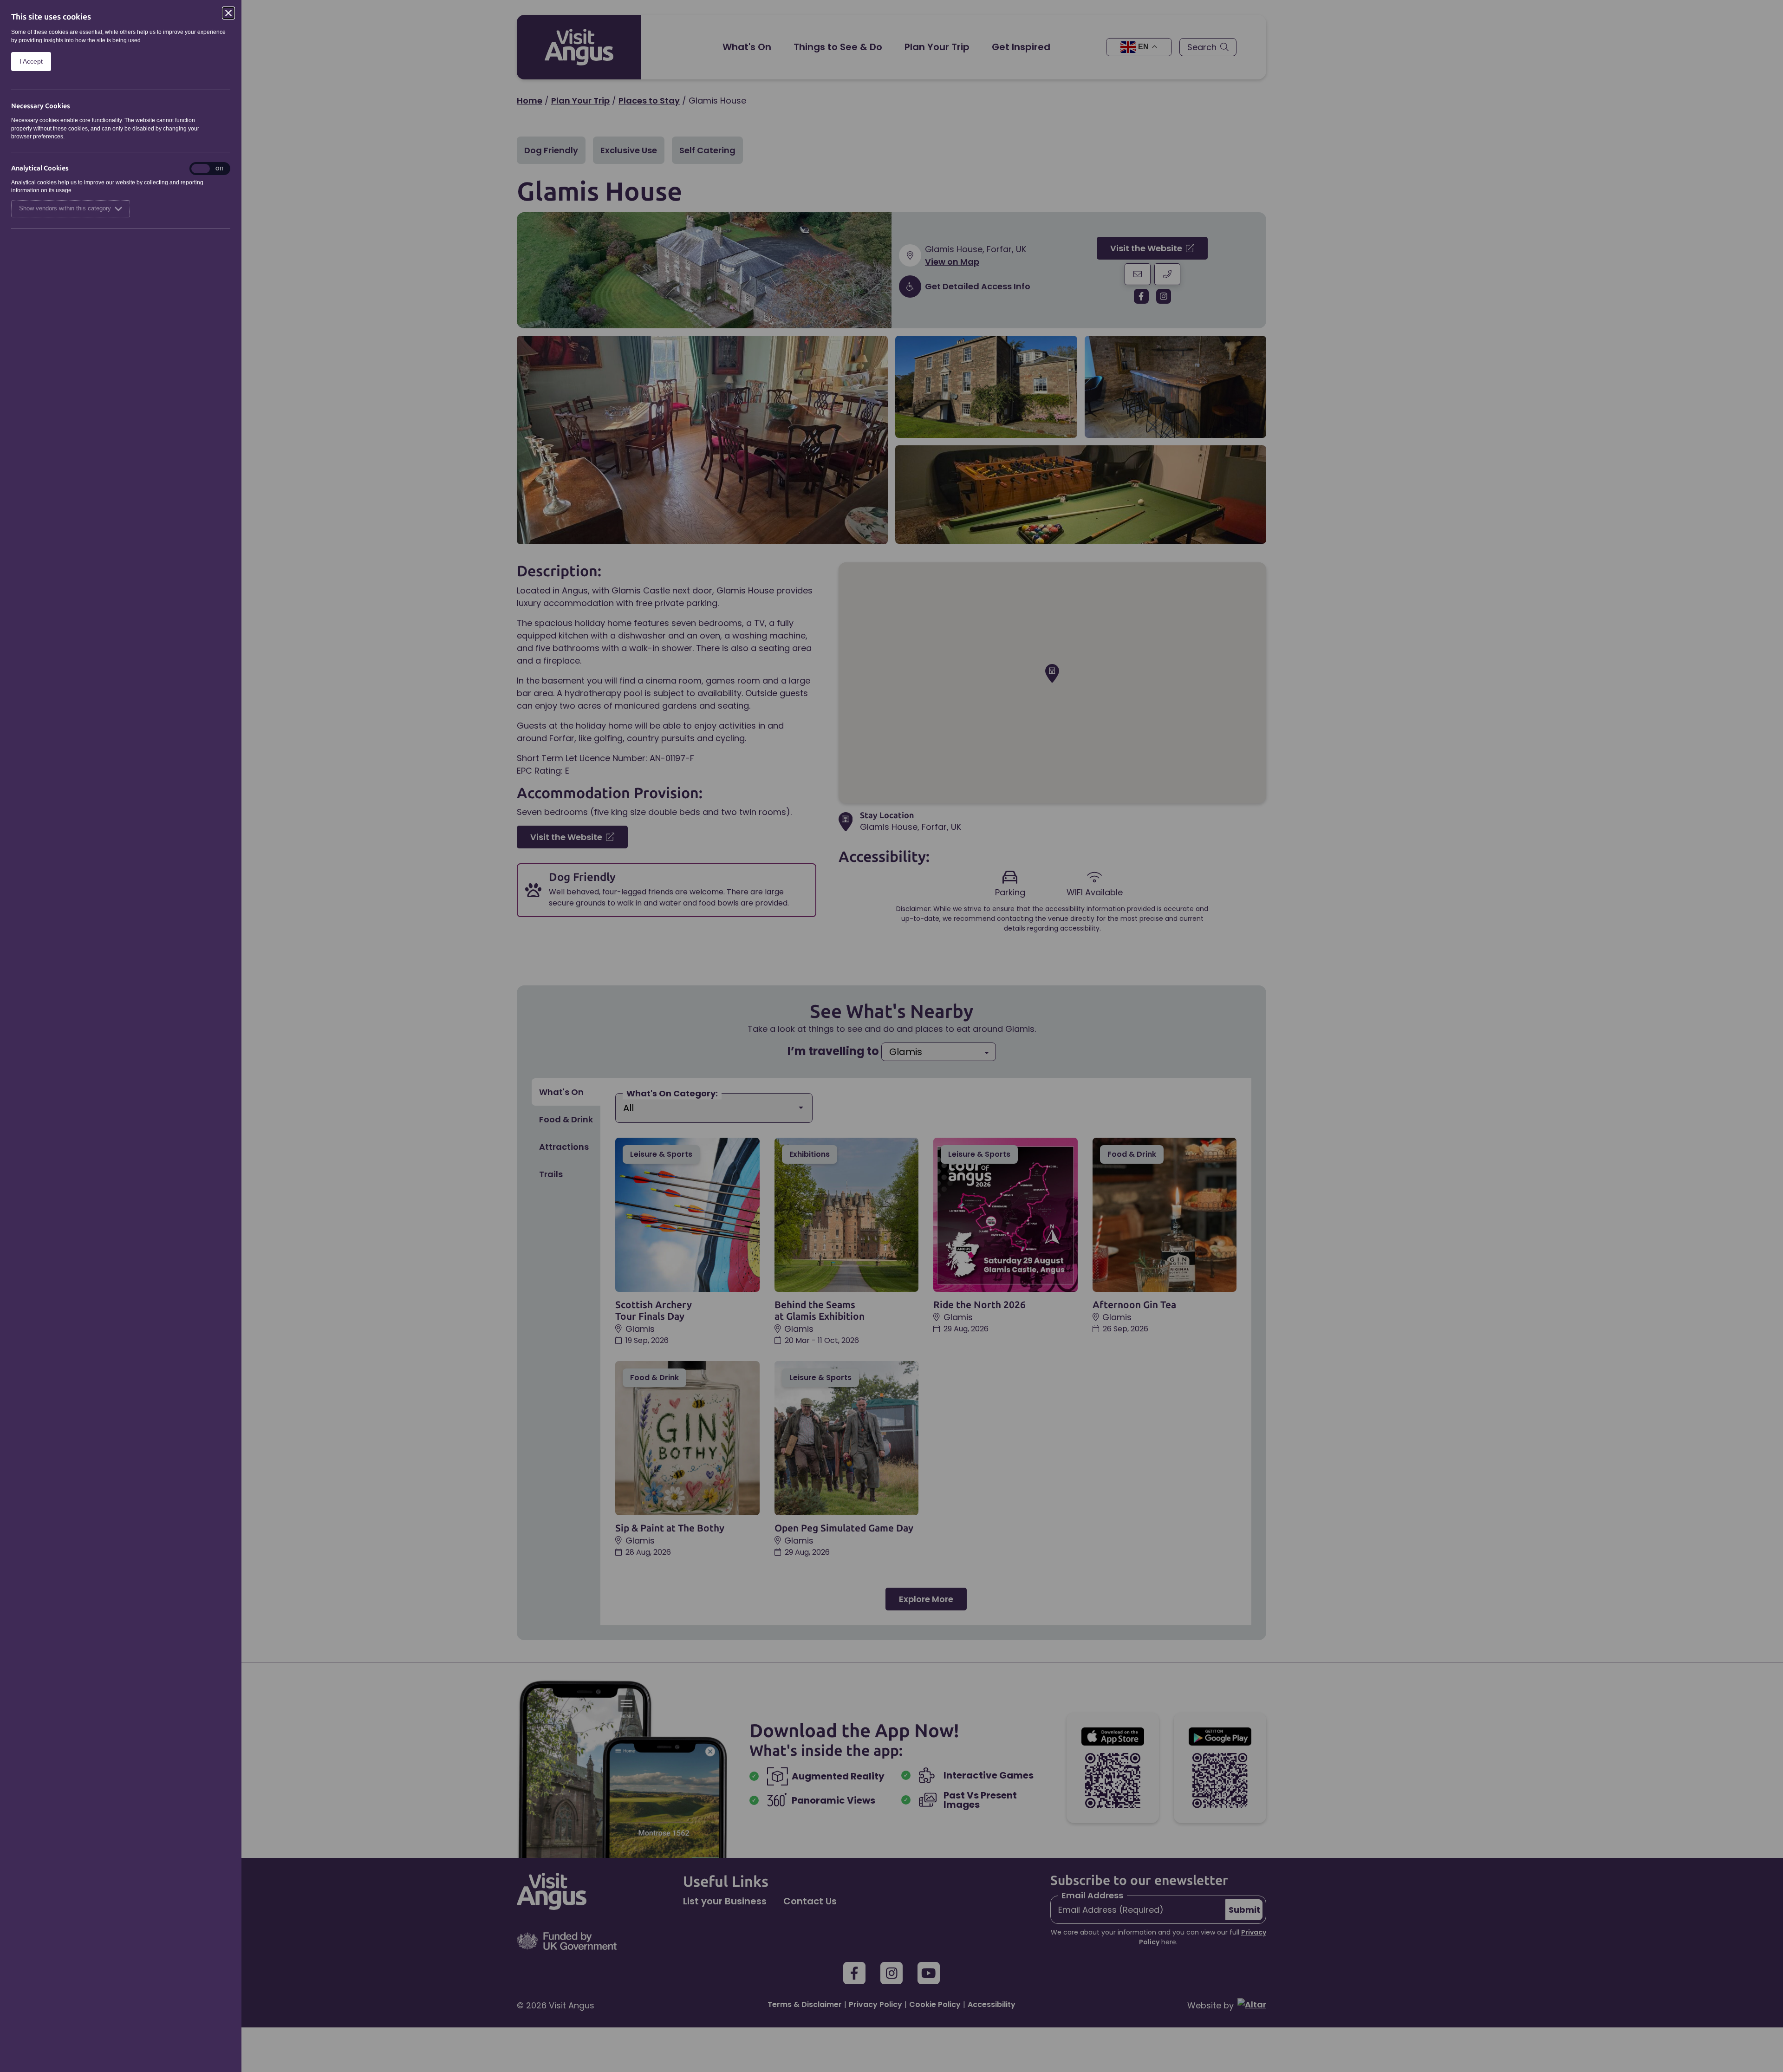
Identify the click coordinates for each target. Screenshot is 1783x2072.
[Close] (228, 13)
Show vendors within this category (65, 209)
